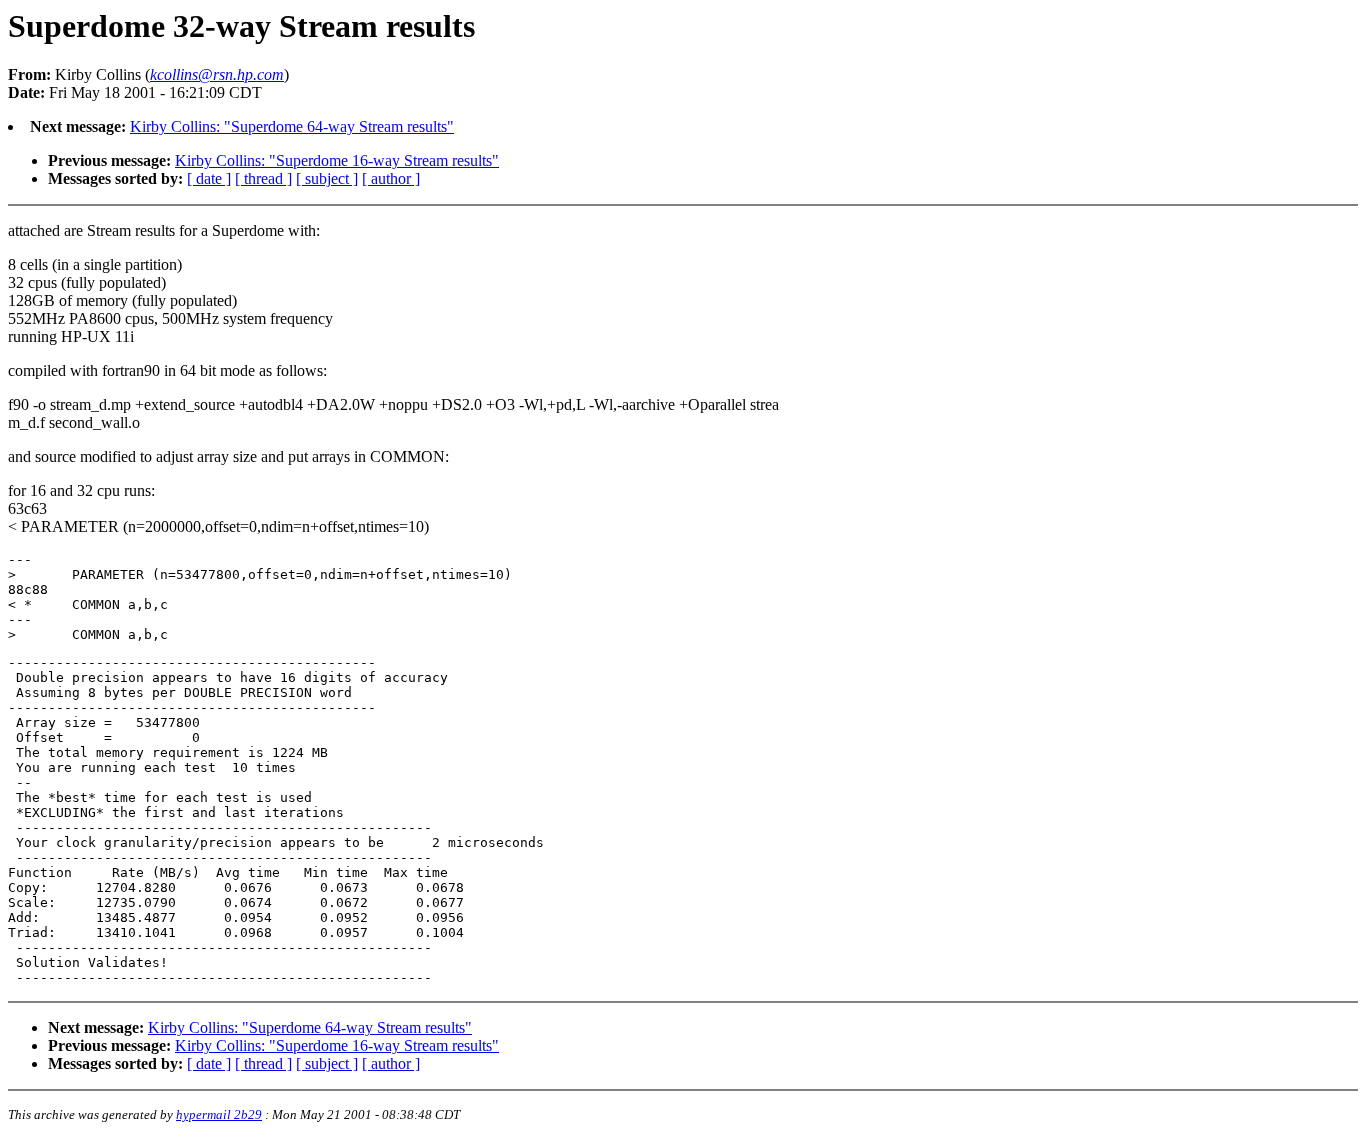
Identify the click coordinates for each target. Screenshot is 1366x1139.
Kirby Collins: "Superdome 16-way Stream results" (337, 160)
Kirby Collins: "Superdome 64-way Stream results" (292, 126)
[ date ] (209, 178)
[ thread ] (263, 178)
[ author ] (391, 178)
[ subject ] (327, 178)
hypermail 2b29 (219, 1114)
